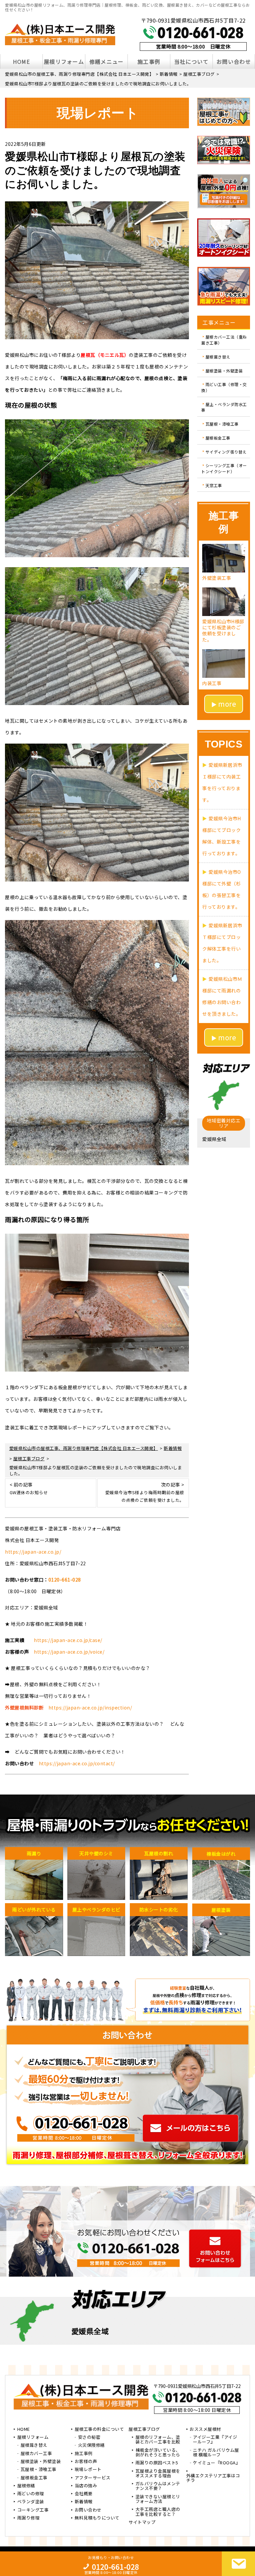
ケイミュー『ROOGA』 (216, 2463)
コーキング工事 (33, 2510)
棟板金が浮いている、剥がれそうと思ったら (158, 2453)
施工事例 (149, 61)
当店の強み (86, 2486)
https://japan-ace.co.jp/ (33, 1552)
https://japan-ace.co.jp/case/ (68, 1640)
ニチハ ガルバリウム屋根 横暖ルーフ (216, 2453)
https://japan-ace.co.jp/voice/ (69, 1652)
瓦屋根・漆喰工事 (222, 424)
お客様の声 (86, 2462)
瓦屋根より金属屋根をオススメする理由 (158, 2474)
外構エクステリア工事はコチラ (213, 2478)
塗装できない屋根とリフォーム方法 (158, 2499)
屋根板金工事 (218, 438)
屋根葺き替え (218, 357)
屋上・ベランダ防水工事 (224, 407)
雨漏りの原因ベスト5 (157, 2463)
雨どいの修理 (31, 2494)
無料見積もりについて (97, 2518)
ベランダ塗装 (31, 2502)
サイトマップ (142, 2523)
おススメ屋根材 (205, 2429)
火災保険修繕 (91, 2445)
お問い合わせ (234, 61)
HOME (21, 61)
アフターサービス (93, 2478)
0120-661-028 (65, 1580)
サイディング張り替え (226, 451)
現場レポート (88, 2470)
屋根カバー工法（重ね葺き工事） (224, 340)
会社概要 (84, 2494)
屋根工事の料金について (99, 2429)
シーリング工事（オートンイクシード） (224, 468)
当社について (192, 61)
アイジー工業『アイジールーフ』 (215, 2440)
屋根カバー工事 (36, 2454)
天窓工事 (214, 485)
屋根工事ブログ (144, 2429)
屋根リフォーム (64, 61)
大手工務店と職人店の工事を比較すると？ (158, 2512)
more (227, 704)
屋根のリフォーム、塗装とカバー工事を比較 (158, 2440)
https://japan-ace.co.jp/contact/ (77, 1763)
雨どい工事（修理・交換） (224, 387)
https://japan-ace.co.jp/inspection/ (90, 1707)
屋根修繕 (26, 2486)
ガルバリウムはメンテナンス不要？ (158, 2486)
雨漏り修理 (29, 2518)
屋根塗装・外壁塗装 (224, 370)
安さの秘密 (89, 2437)
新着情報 (84, 2502)
